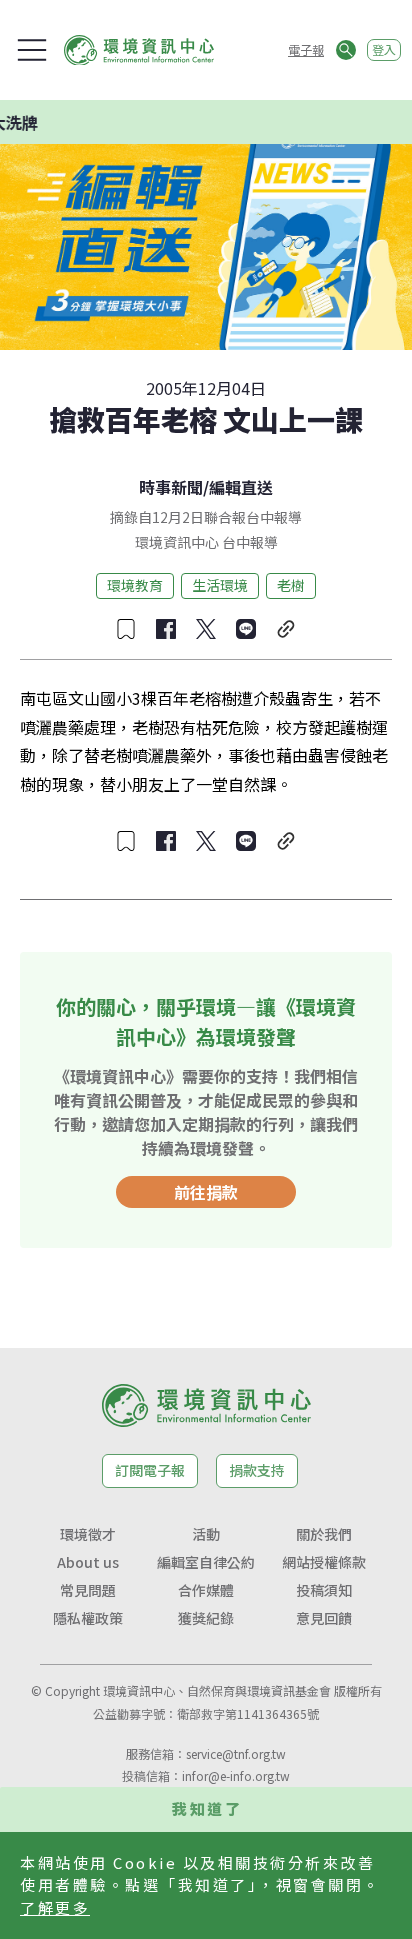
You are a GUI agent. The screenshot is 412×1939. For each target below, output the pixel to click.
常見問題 (88, 1590)
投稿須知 (324, 1590)
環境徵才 (88, 1534)
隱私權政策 (88, 1618)
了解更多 (55, 1907)
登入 (384, 49)
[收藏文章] (126, 629)
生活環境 (220, 585)
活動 (206, 1534)
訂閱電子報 (150, 1470)
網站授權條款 (324, 1562)
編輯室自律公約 (206, 1562)
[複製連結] (286, 629)
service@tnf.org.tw (236, 1753)
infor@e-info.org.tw (236, 1775)
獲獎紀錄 (206, 1618)
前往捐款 (206, 1192)
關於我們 (324, 1534)
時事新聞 (171, 487)
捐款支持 (257, 1470)
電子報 (306, 49)
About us (88, 1562)
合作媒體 (206, 1590)
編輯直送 (241, 487)
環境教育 (135, 585)
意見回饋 (324, 1618)
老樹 (291, 585)
